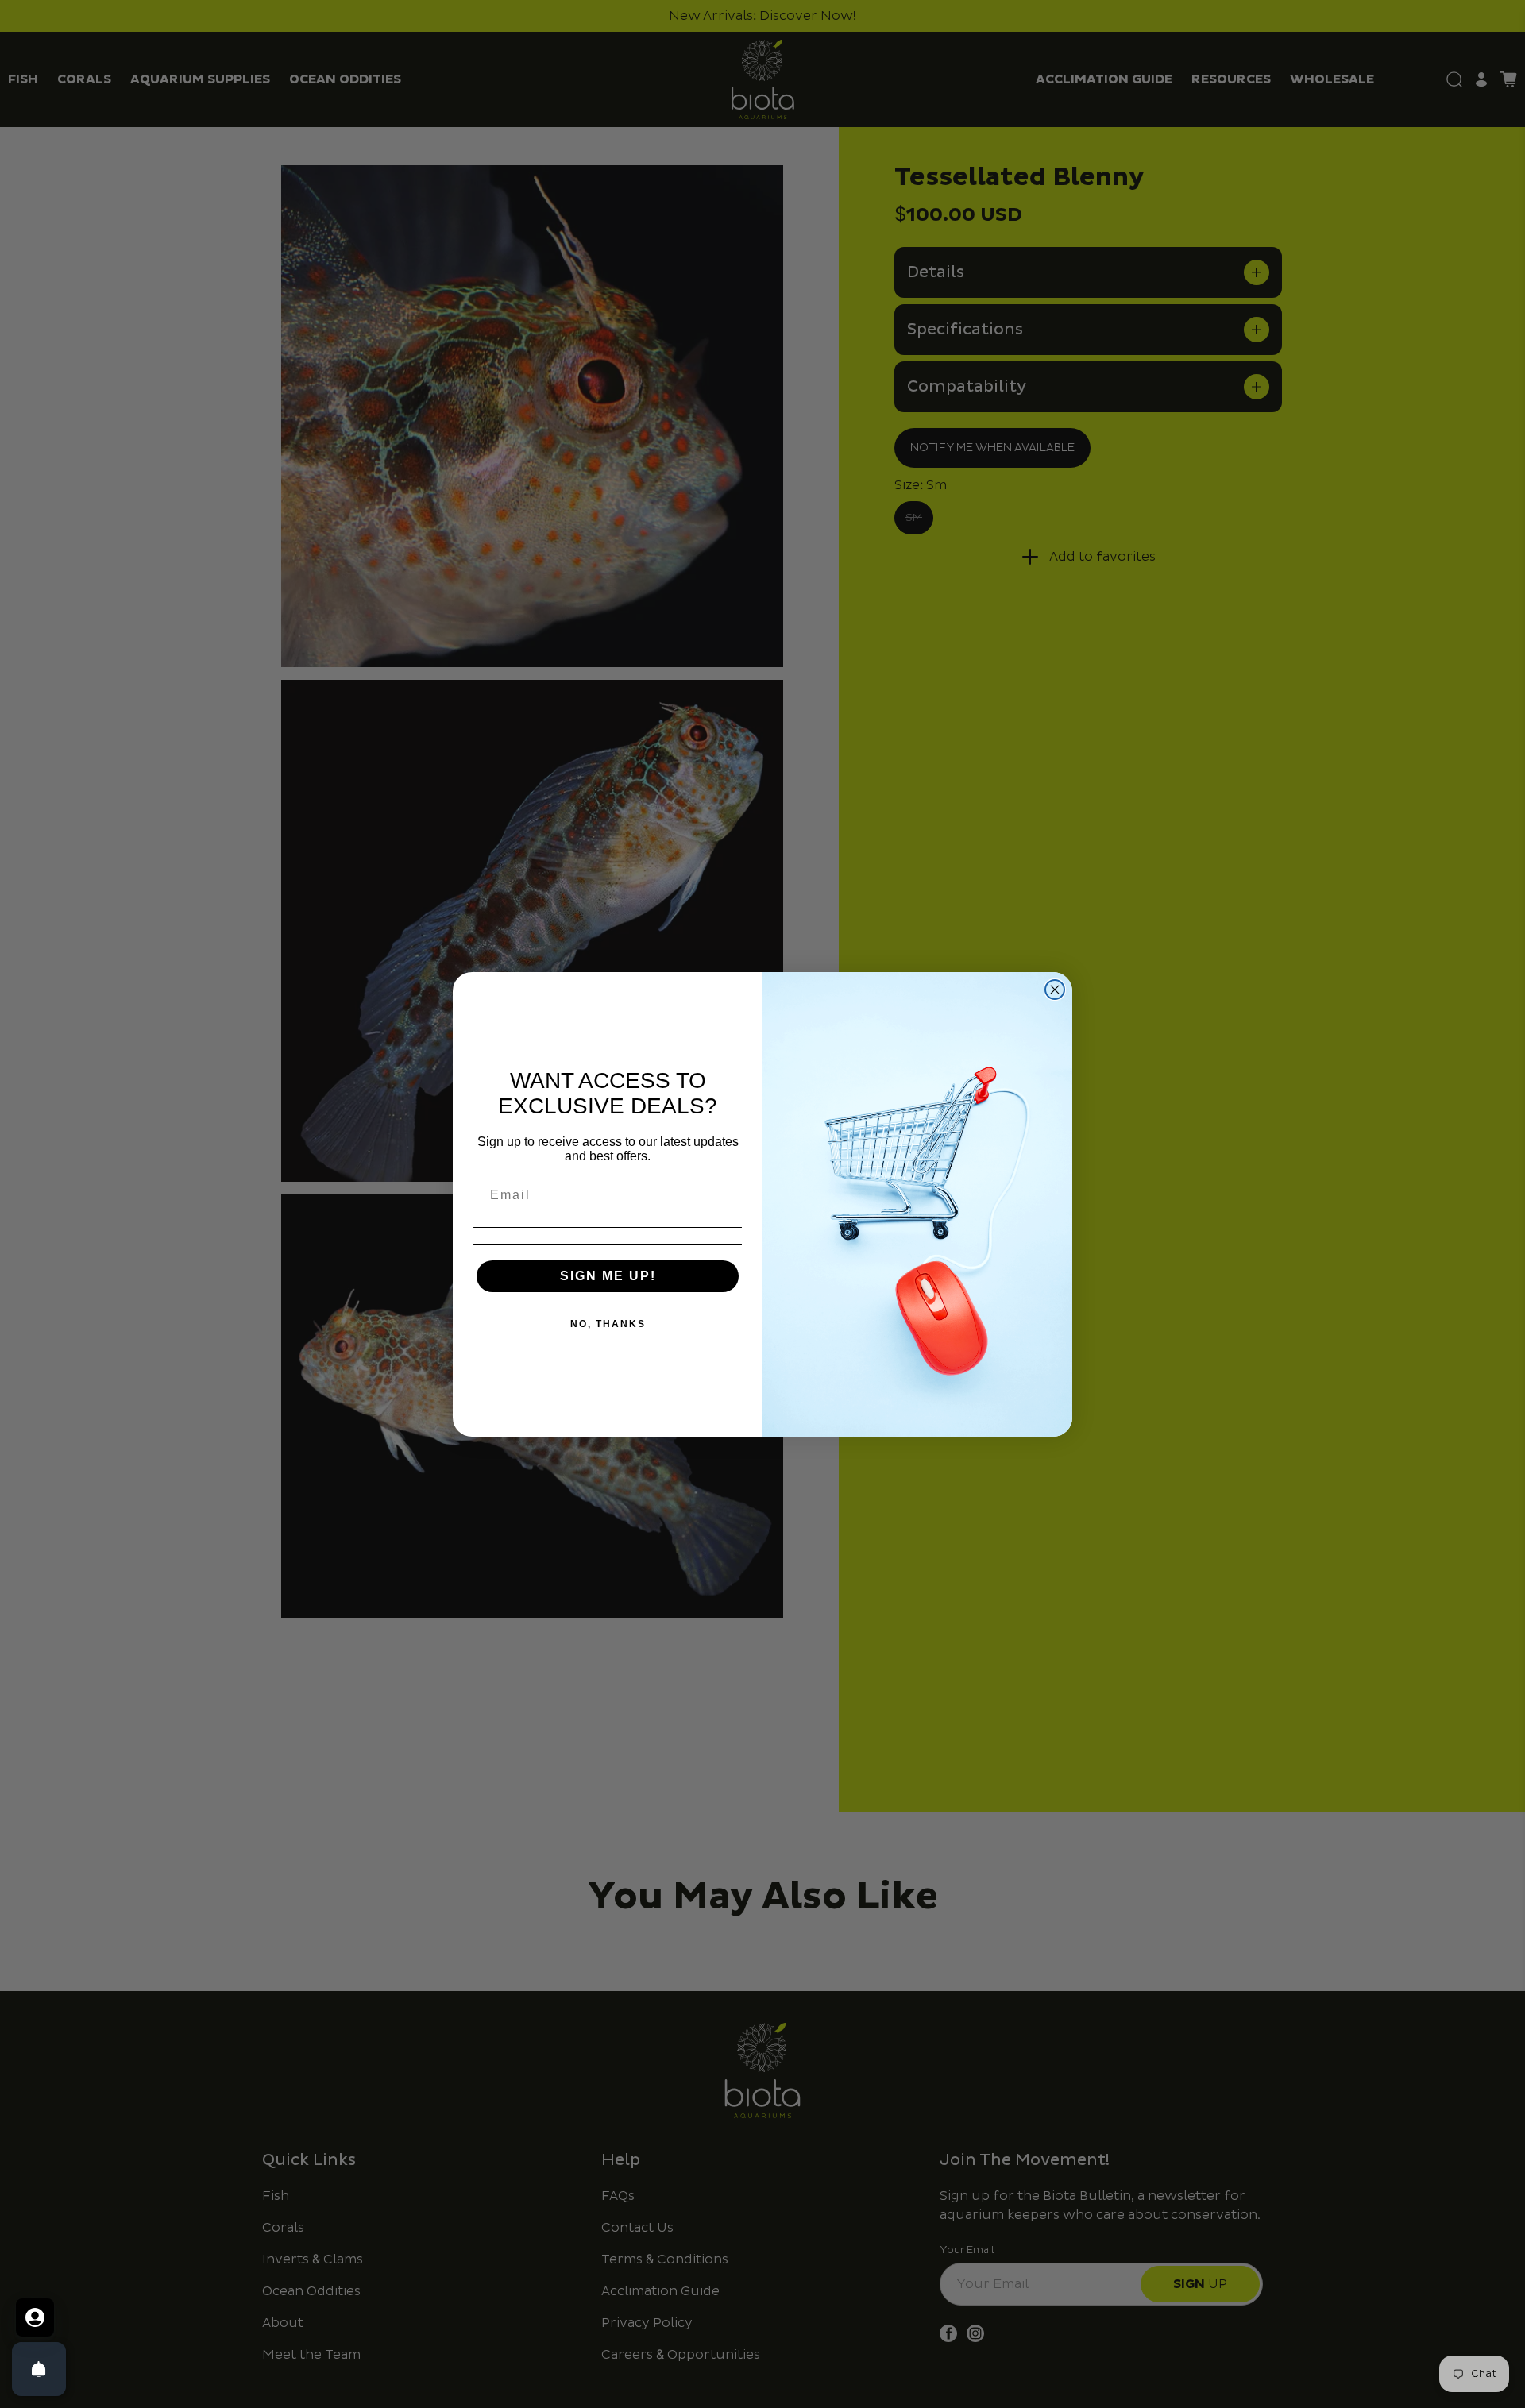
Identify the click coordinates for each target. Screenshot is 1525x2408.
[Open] (39, 2369)
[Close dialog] (1055, 990)
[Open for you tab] (35, 2317)
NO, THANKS (608, 1324)
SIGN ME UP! (608, 1276)
